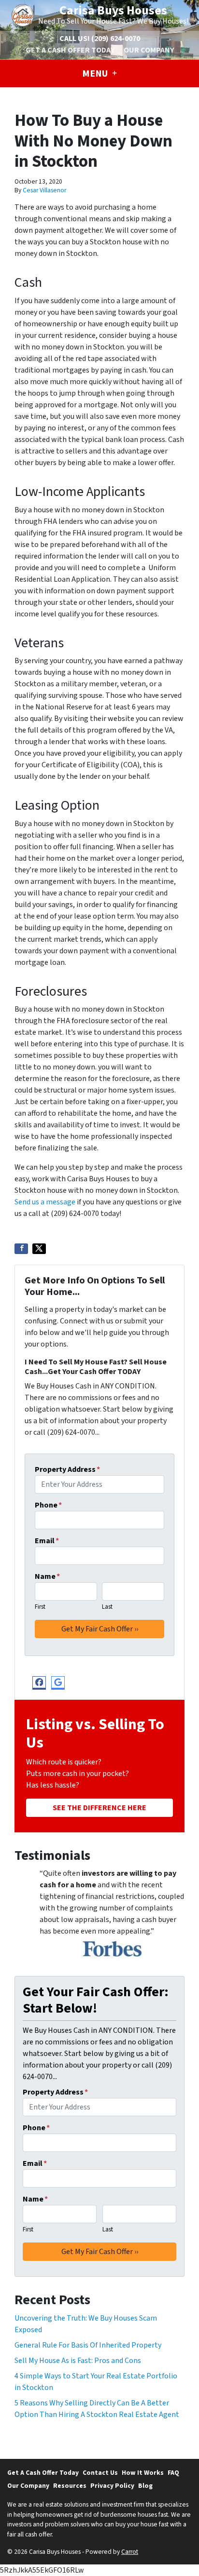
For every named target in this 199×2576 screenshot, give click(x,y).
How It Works (143, 2473)
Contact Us (100, 2473)
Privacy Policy (112, 2486)
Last (107, 1607)
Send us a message (45, 1202)
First (40, 1607)
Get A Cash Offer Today (70, 50)
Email (47, 1541)
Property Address (67, 1469)
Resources (70, 2486)
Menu (96, 74)
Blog (145, 2486)
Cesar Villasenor (44, 190)
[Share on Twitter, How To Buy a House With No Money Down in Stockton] (39, 1249)
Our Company (149, 50)
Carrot (130, 2552)
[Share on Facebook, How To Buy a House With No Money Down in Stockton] (21, 1249)
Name (47, 1576)
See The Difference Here (99, 1808)
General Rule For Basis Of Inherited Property (88, 2345)
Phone (48, 1505)
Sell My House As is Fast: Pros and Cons (78, 2361)
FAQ (173, 2473)
